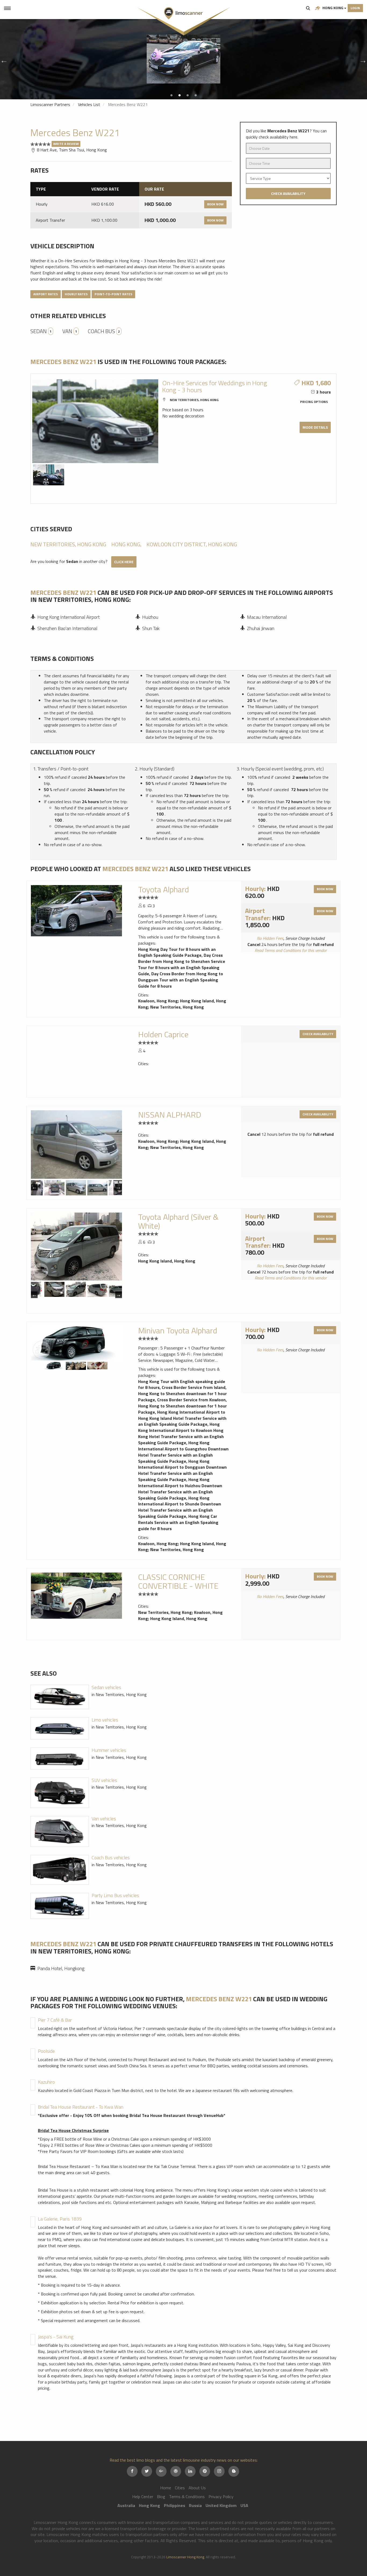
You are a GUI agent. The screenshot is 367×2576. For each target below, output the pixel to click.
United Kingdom (221, 2505)
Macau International (267, 617)
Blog (161, 2497)
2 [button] (179, 95)
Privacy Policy (221, 2497)
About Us (197, 2488)
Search (308, 8)
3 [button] (188, 95)
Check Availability (288, 193)
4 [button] (196, 95)
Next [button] (362, 59)
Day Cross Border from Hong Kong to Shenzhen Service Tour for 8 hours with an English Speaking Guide (182, 964)
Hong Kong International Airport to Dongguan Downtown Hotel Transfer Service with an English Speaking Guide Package (182, 1470)
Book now (325, 889)
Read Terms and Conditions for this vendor (291, 950)
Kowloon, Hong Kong (158, 1001)
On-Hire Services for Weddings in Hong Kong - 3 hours (215, 386)
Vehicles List (89, 104)
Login (355, 8)
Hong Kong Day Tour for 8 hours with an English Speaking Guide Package (177, 952)
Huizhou (150, 617)
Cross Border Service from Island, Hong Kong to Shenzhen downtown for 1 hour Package (182, 1393)
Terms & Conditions (187, 2497)
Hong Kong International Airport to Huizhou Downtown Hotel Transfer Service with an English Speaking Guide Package (180, 1489)
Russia (195, 2505)
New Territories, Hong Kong (194, 400)
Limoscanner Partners (50, 104)
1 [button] (171, 95)
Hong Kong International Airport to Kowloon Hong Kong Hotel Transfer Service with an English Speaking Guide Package (181, 1433)
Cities (180, 2488)
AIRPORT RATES (46, 294)
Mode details (315, 427)
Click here (124, 562)
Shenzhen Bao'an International (67, 628)
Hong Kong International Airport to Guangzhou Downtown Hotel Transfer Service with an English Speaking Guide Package (183, 1452)
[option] (183, 59)
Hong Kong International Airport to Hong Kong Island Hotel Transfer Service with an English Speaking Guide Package (182, 1418)
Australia (126, 2505)
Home (166, 2488)
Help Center (143, 2497)
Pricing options (314, 402)
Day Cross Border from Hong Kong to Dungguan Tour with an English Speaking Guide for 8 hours (181, 980)
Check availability (318, 1034)
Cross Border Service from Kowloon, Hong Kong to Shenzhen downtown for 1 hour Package (182, 1406)
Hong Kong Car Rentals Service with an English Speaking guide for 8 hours (178, 1522)
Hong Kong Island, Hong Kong (167, 1261)
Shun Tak (151, 628)
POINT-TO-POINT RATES (113, 294)
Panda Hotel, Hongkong (61, 1968)
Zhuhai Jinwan (261, 628)
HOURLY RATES (76, 294)
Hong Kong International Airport (69, 617)
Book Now (215, 204)
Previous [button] (3, 59)
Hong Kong (333, 8)
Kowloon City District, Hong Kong (192, 544)
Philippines (174, 2505)
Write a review (66, 144)
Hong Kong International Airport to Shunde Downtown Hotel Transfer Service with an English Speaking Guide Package (180, 1507)
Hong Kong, (126, 544)
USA (244, 2505)
